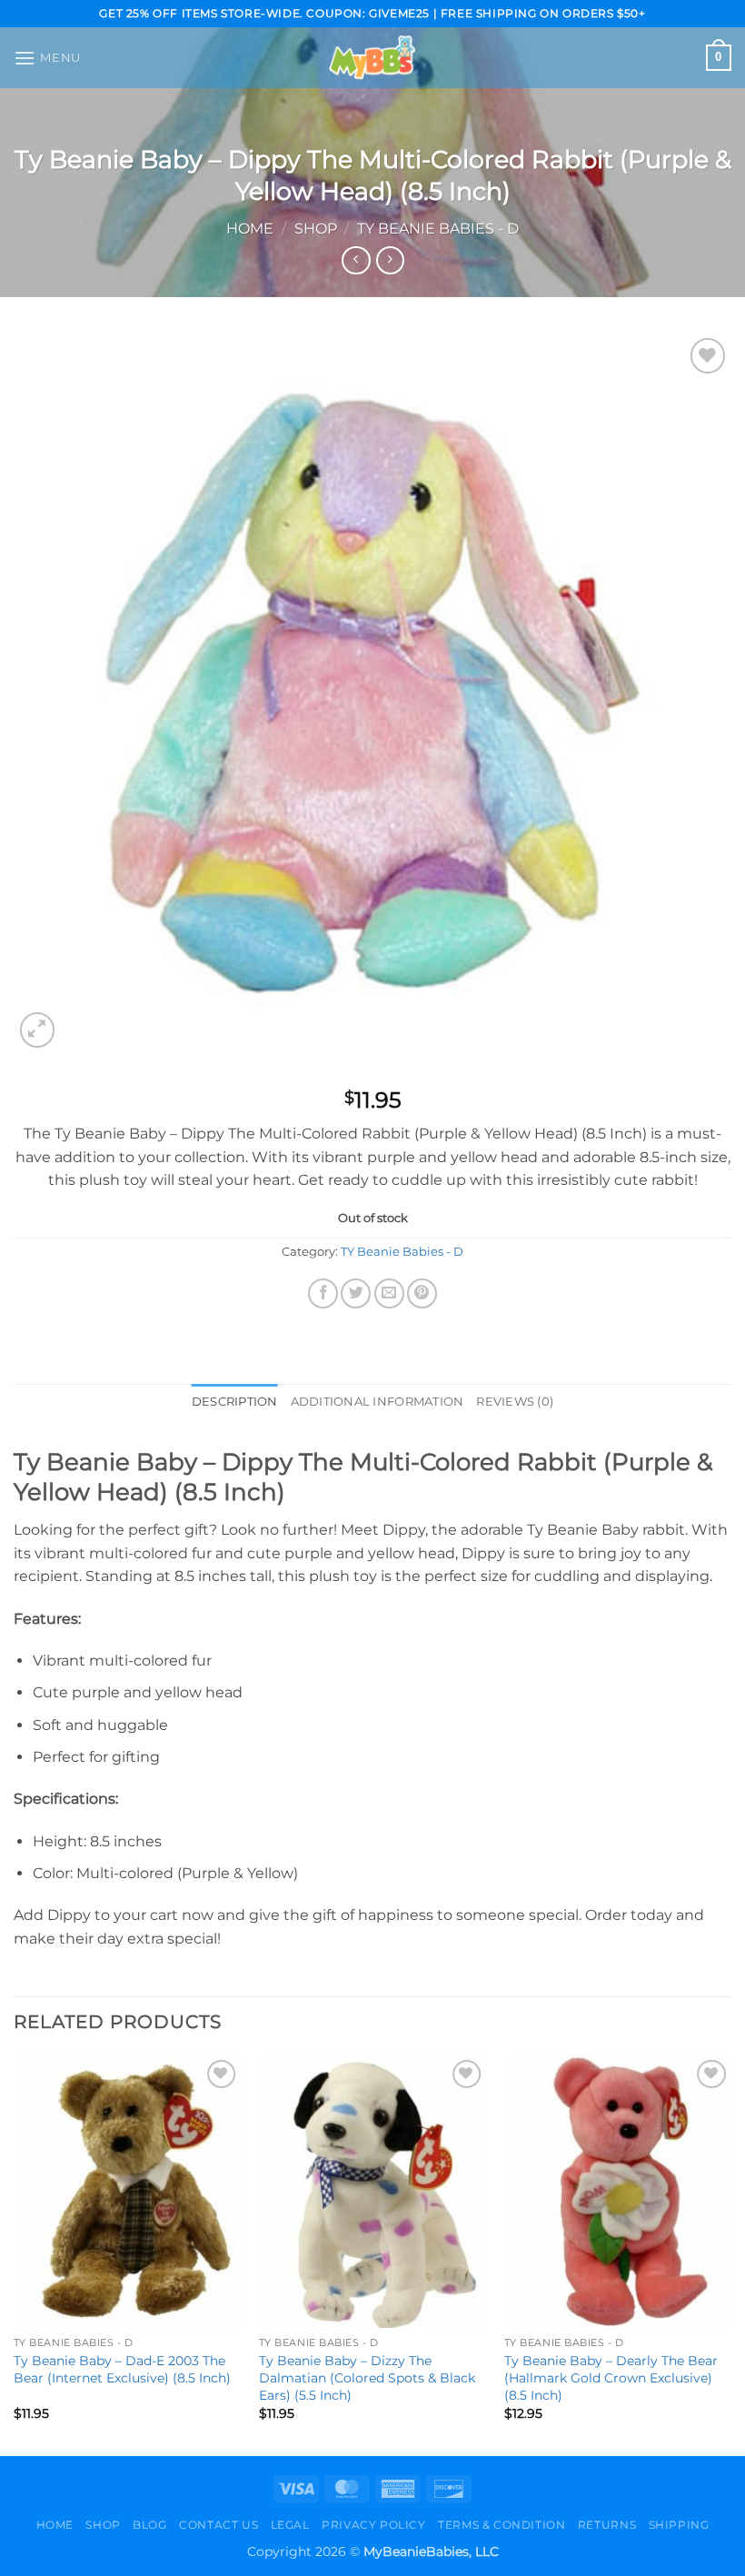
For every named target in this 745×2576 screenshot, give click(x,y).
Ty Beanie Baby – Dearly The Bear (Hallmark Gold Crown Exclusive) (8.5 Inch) (611, 2377)
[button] (47, 58)
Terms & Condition (502, 2525)
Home (250, 229)
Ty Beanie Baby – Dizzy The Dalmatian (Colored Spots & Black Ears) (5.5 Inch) (367, 2377)
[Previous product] (390, 260)
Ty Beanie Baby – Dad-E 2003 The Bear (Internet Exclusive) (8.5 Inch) (122, 2369)
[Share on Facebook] (323, 1293)
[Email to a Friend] (389, 1293)
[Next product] (356, 260)
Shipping (679, 2525)
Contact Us (219, 2525)
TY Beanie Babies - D (438, 229)
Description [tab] (235, 1402)
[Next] (730, 2254)
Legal (290, 2525)
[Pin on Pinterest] (422, 1293)
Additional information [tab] (377, 1402)
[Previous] (15, 2254)
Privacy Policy (374, 2525)
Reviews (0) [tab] (515, 1402)
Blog (149, 2525)
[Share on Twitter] (356, 1293)
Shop (316, 229)
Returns (607, 2525)
